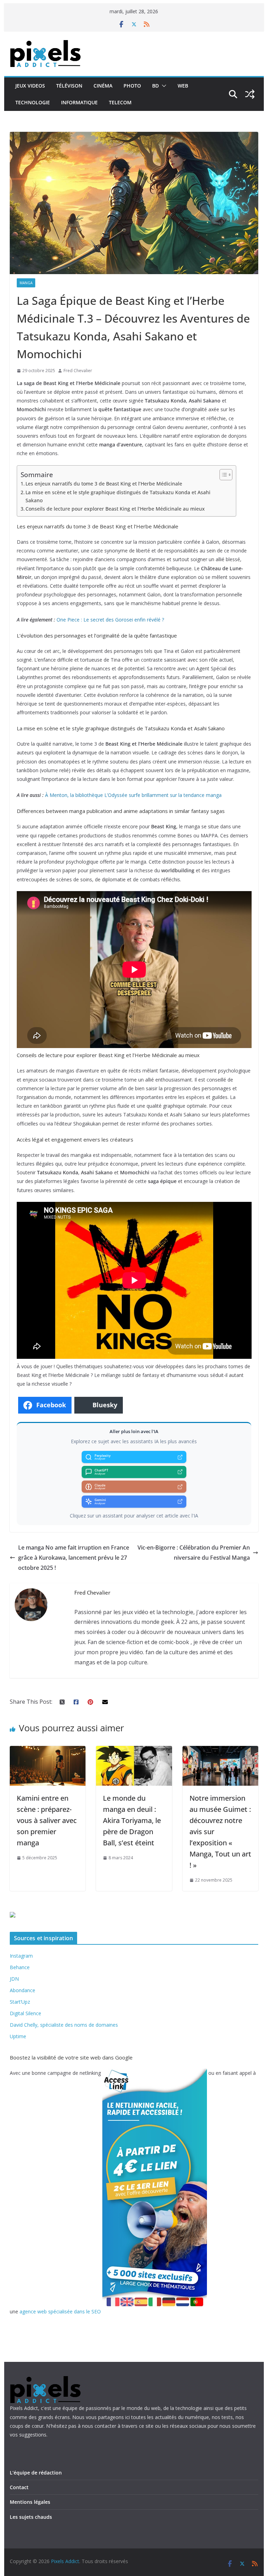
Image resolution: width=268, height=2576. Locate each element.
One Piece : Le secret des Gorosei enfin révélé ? (110, 620)
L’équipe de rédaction (36, 2473)
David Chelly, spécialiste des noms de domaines (64, 2025)
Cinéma (103, 86)
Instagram (21, 1956)
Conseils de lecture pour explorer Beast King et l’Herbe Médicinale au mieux (115, 509)
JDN (14, 1979)
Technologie (33, 102)
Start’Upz (20, 2002)
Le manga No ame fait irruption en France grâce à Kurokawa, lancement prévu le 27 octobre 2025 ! (74, 1558)
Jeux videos (30, 86)
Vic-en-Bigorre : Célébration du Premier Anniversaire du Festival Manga (194, 1553)
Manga (26, 283)
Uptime (18, 2036)
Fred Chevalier (78, 371)
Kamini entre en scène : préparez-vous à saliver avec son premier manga (47, 1820)
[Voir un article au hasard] (250, 94)
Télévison (69, 86)
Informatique (79, 102)
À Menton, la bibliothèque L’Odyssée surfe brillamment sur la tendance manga (133, 795)
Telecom (120, 102)
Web (183, 86)
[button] (163, 86)
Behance (20, 1967)
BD (155, 86)
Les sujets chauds (31, 2517)
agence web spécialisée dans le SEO (60, 2311)
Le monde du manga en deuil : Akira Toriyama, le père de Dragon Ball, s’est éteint (132, 1820)
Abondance (23, 1990)
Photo (132, 86)
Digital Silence (25, 2013)
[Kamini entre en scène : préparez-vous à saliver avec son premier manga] (48, 1751)
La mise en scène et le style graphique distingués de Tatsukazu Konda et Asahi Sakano (118, 496)
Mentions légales (30, 2502)
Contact (19, 2487)
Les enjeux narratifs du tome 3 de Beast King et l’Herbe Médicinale (104, 484)
